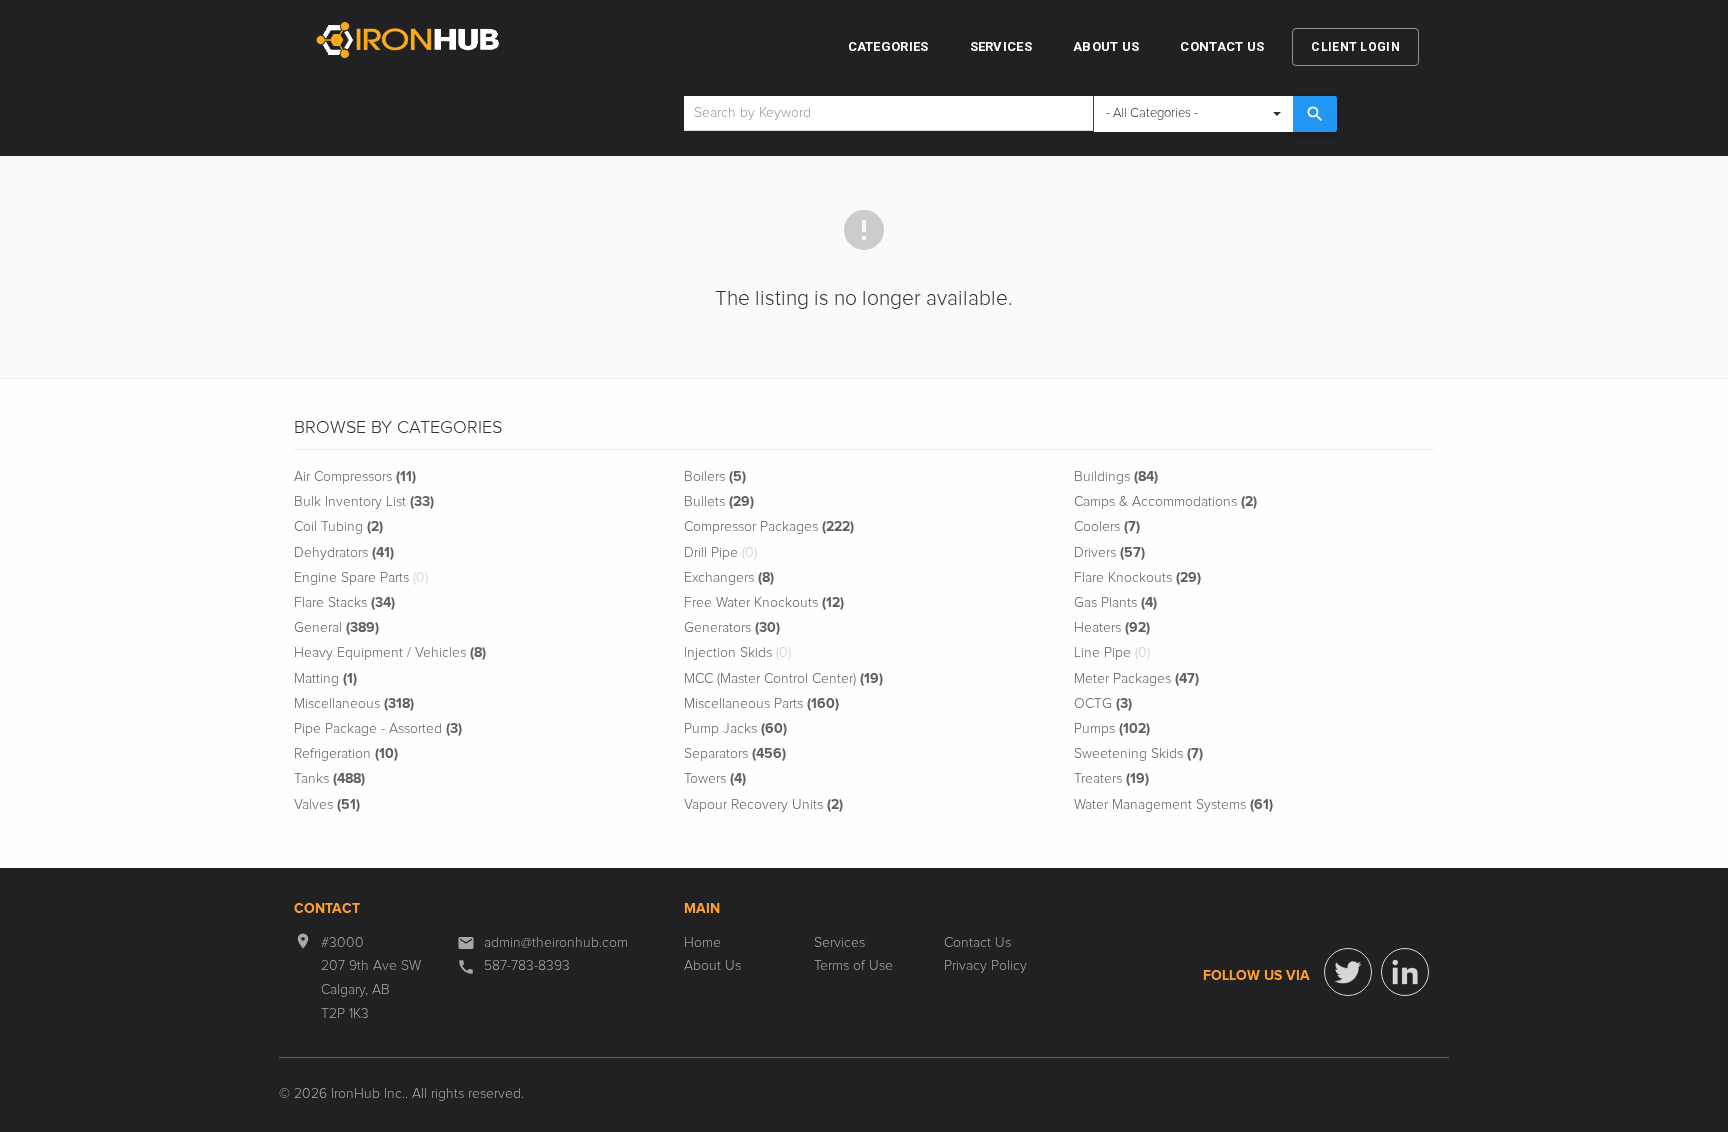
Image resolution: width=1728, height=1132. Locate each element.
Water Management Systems (1173, 805)
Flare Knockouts (1137, 578)
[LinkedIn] (1405, 972)
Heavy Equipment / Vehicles (390, 653)
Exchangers (729, 578)
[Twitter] (1348, 972)
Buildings (1116, 477)
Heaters (1112, 628)
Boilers (715, 477)
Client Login (1355, 47)
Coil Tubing (338, 527)
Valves (327, 805)
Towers (715, 779)
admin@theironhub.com (556, 943)
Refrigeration (346, 754)
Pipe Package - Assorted (378, 729)
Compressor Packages (769, 527)
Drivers (1109, 553)
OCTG (1103, 704)
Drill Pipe (720, 553)
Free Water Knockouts (764, 603)
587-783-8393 (527, 966)
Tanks (329, 779)
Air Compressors (355, 477)
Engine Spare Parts (361, 578)
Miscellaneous (354, 704)
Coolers (1107, 527)
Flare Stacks (344, 603)
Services (1001, 46)
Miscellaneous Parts (761, 704)
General (336, 628)
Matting (325, 679)
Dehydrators (344, 553)
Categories (888, 46)
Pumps (1112, 729)
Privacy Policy (985, 966)
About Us (1106, 46)
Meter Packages (1136, 679)
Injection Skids (737, 653)
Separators (735, 754)
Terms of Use (853, 966)
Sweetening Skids (1138, 754)
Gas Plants (1115, 603)
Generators (732, 628)
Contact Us (1222, 46)
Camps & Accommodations (1165, 502)
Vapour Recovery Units (763, 805)
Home (702, 943)
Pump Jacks (735, 729)
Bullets (719, 502)
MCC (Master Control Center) (783, 679)
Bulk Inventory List (364, 502)
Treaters (1111, 779)
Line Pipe (1112, 653)
